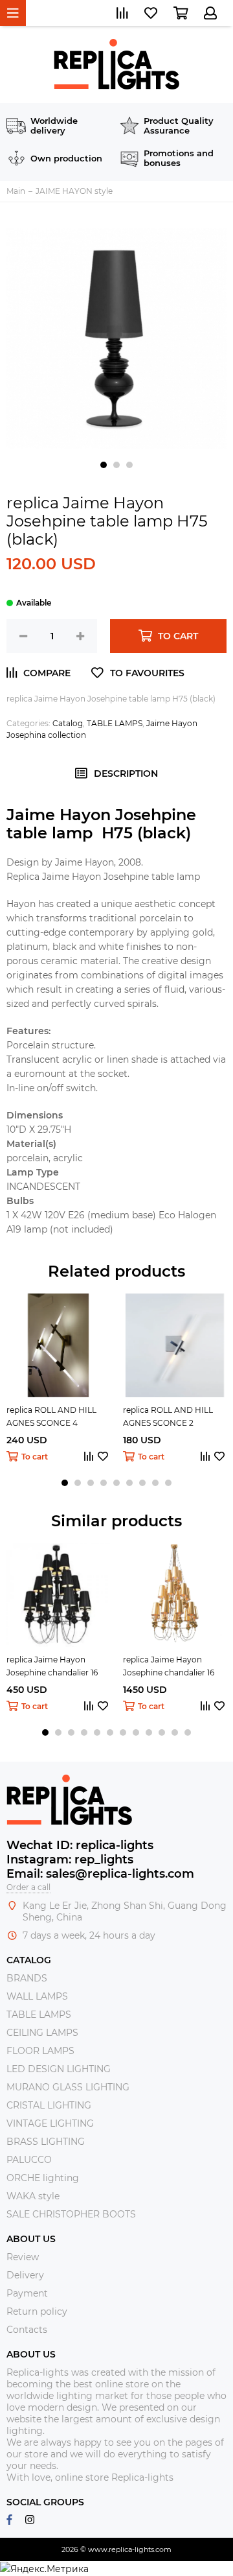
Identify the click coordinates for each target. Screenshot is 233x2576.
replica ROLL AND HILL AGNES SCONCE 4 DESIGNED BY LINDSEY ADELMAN (53, 1417)
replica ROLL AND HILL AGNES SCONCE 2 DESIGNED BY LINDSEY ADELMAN (169, 1417)
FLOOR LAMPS (40, 2051)
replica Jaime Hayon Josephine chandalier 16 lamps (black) (52, 1667)
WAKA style (33, 2196)
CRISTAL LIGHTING (49, 2105)
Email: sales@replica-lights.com (100, 1874)
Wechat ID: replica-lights (80, 1845)
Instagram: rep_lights (70, 1860)
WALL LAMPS (37, 1996)
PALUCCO (29, 2160)
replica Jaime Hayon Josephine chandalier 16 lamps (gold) (169, 1667)
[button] (104, 465)
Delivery (25, 2275)
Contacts (27, 2330)
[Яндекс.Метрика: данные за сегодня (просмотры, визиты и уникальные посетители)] (44, 2569)
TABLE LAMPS (115, 723)
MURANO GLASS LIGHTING (68, 2087)
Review (23, 2257)
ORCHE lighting (43, 2178)
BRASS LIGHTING (46, 2142)
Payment (27, 2293)
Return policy (37, 2311)
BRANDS (27, 1978)
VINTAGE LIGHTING (50, 2123)
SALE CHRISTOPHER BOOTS (71, 2214)
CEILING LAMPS (42, 2033)
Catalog (68, 723)
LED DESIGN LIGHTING (59, 2069)
